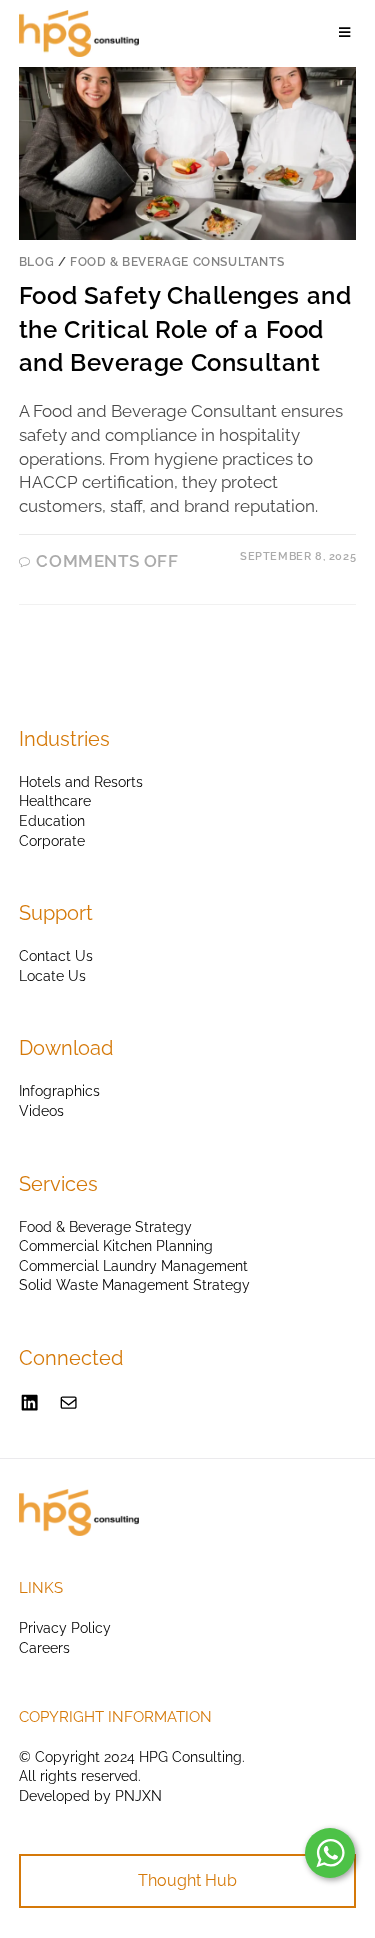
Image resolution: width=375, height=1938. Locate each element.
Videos (41, 1111)
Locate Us (52, 976)
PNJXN (138, 1796)
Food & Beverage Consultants (177, 262)
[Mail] (68, 1402)
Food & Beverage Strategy (105, 1227)
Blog (36, 262)
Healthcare (55, 801)
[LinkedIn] (29, 1402)
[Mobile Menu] (348, 33)
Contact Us (56, 956)
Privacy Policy (65, 1628)
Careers (44, 1648)
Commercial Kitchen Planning (116, 1246)
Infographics (59, 1091)
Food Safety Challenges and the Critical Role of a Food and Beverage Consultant (185, 329)
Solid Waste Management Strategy (134, 1285)
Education (52, 821)
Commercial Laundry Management (133, 1266)
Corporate (52, 841)
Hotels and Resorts (81, 782)
